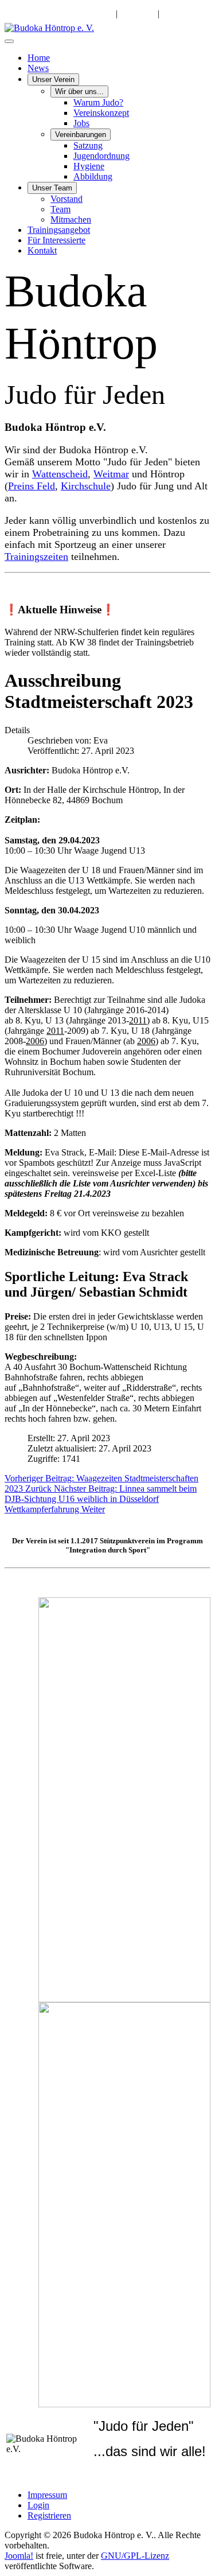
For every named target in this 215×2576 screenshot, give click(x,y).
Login (38, 2505)
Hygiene (89, 166)
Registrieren (49, 2515)
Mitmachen (71, 219)
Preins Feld (32, 486)
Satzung (88, 145)
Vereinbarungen (81, 135)
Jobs (81, 123)
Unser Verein (53, 79)
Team (60, 209)
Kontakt (42, 250)
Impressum (47, 2495)
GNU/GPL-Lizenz (135, 2556)
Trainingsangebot (59, 230)
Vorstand (67, 199)
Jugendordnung (101, 156)
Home (39, 58)
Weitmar (111, 474)
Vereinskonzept (101, 113)
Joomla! (19, 2556)
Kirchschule (86, 486)
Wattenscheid (60, 474)
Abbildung (93, 176)
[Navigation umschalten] (9, 41)
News (38, 68)
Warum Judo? (98, 102)
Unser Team (52, 188)
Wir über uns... (79, 92)
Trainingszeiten (36, 557)
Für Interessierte (56, 240)
